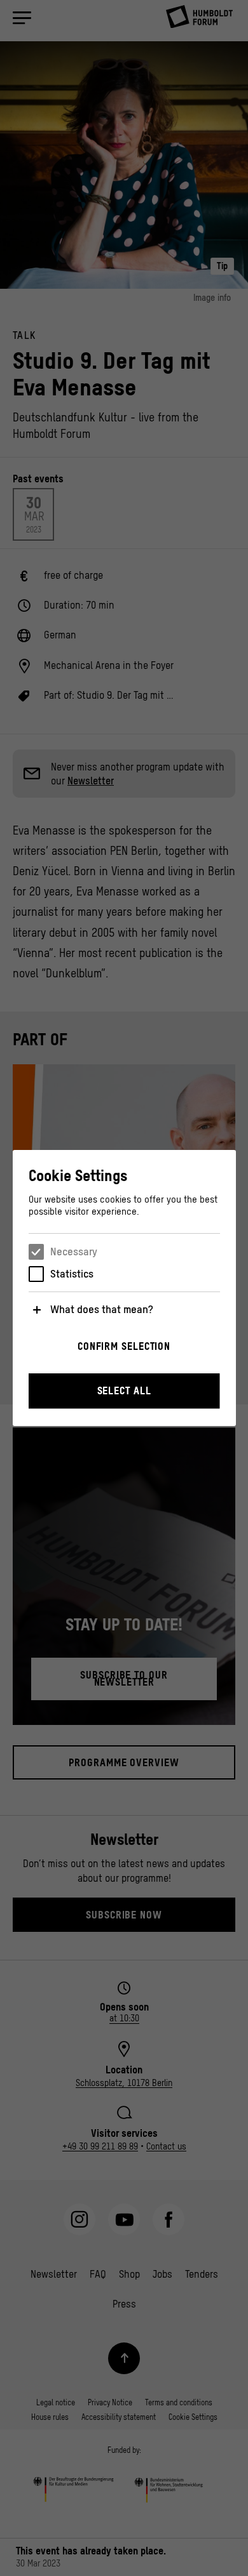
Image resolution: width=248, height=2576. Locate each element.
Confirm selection (124, 1346)
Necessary (74, 1252)
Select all (124, 1390)
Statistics (72, 1274)
